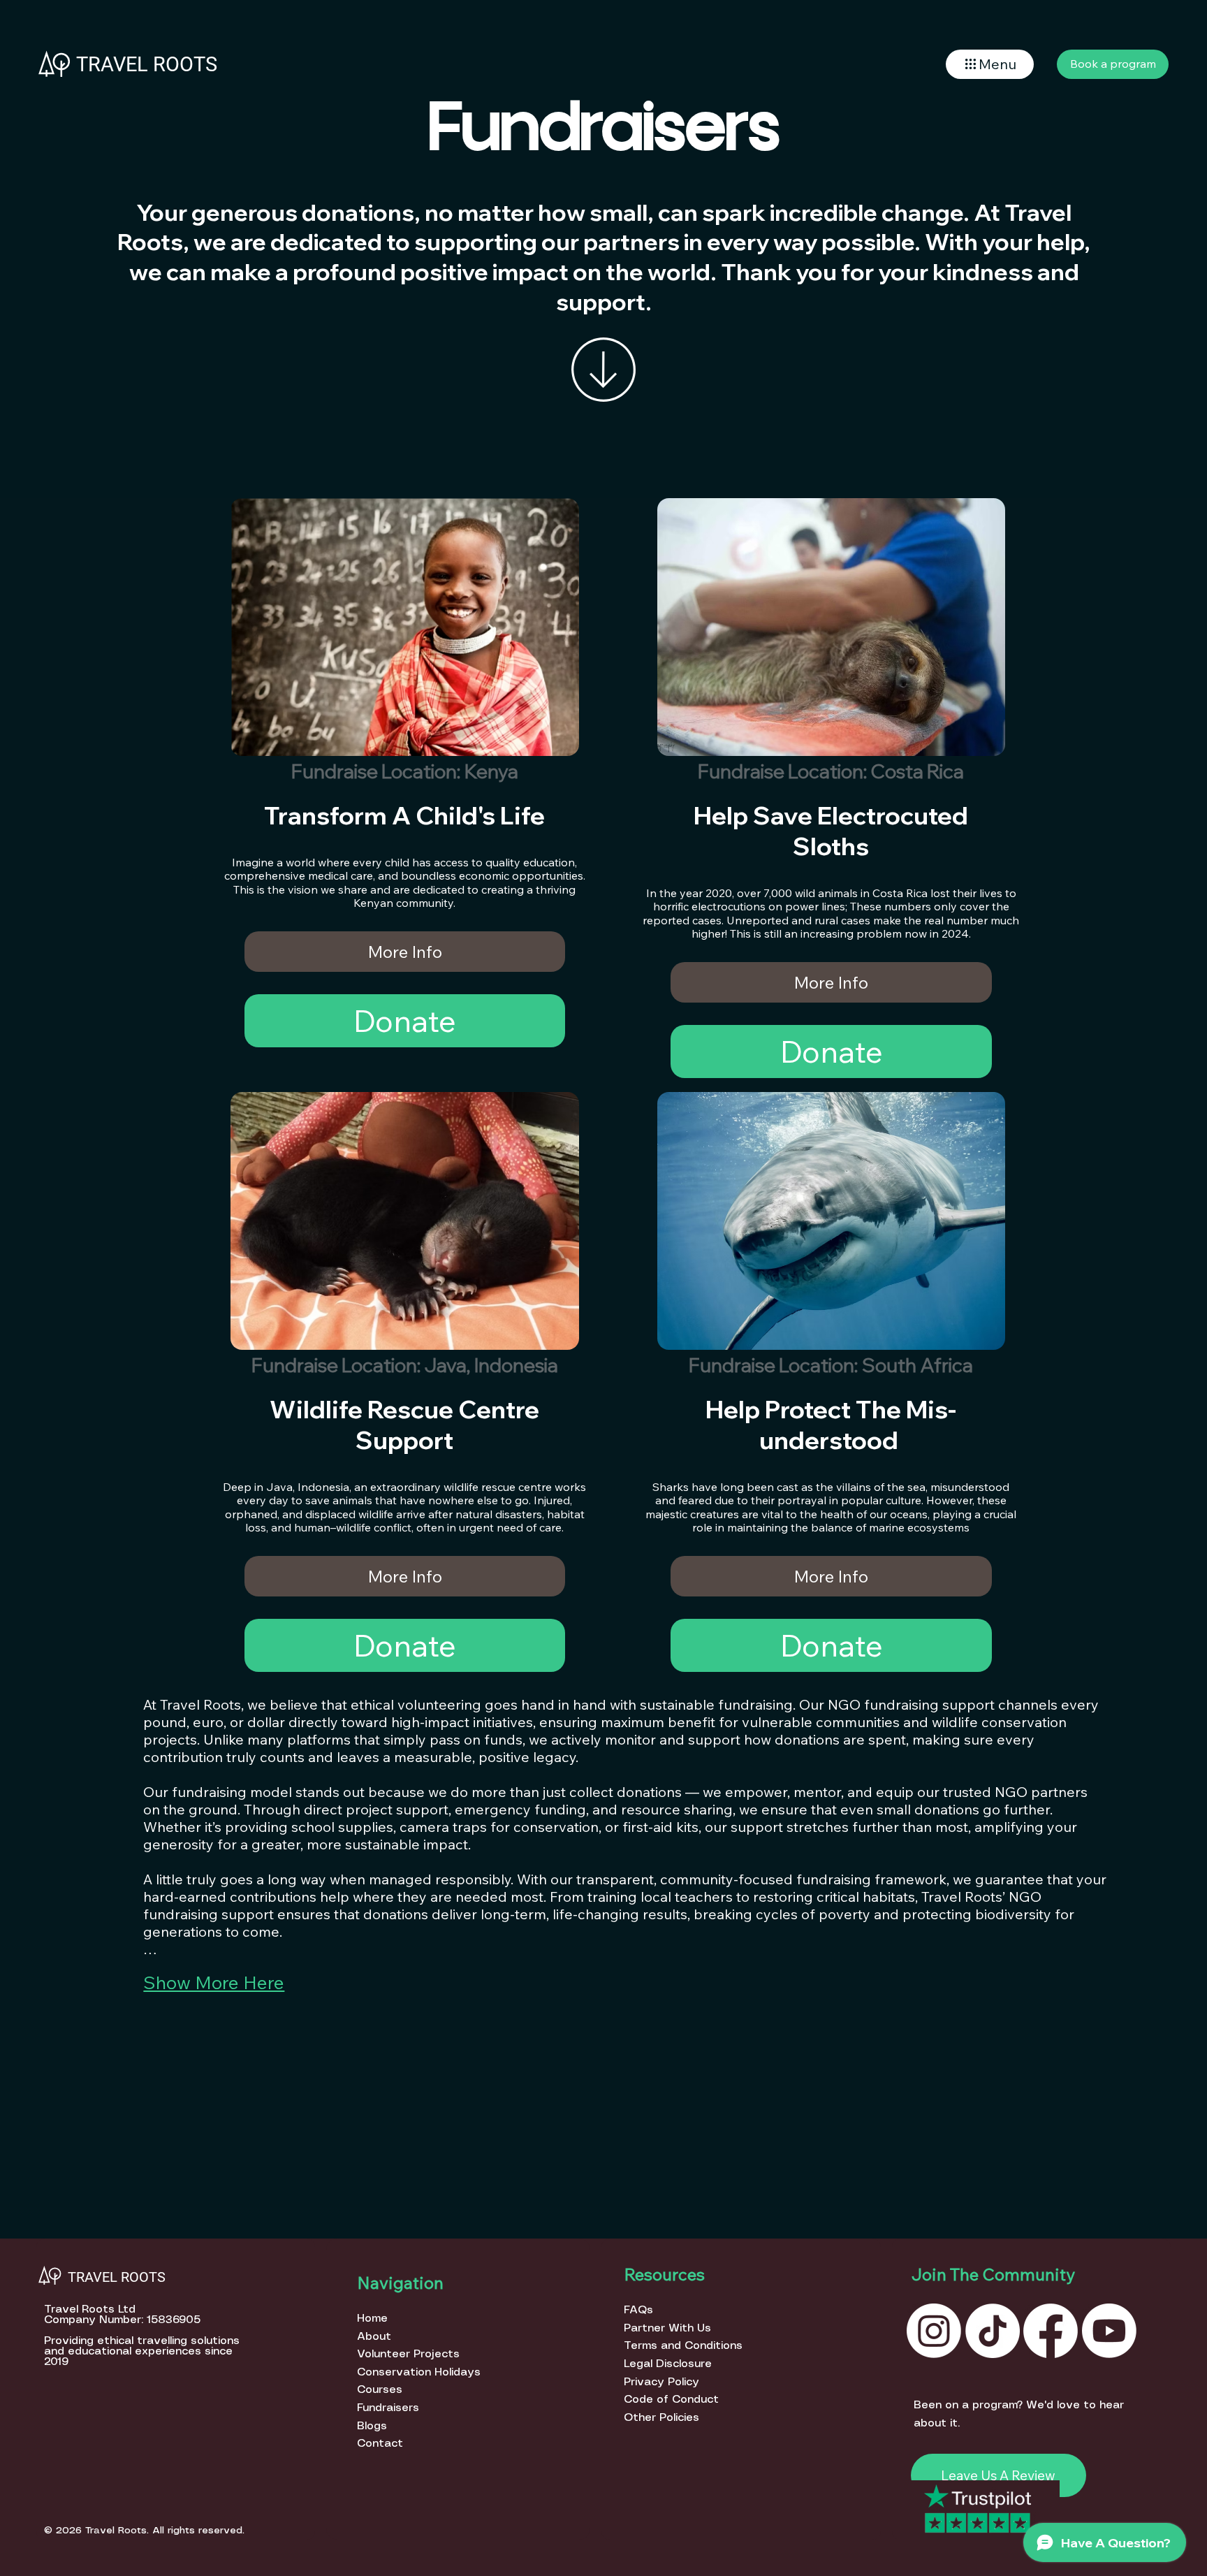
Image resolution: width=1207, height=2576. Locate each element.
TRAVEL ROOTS (147, 64)
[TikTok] (993, 2331)
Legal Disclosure (668, 2364)
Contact (380, 2444)
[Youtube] (1109, 2331)
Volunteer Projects (408, 2354)
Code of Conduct (671, 2400)
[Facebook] (1051, 2331)
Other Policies (661, 2418)
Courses (380, 2390)
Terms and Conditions (683, 2346)
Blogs (372, 2426)
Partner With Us (667, 2328)
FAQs (638, 2310)
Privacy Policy (661, 2382)
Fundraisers (388, 2408)
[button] (990, 64)
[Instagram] (934, 2331)
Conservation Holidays (419, 2372)
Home (374, 2319)
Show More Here (214, 1982)
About (375, 2337)
